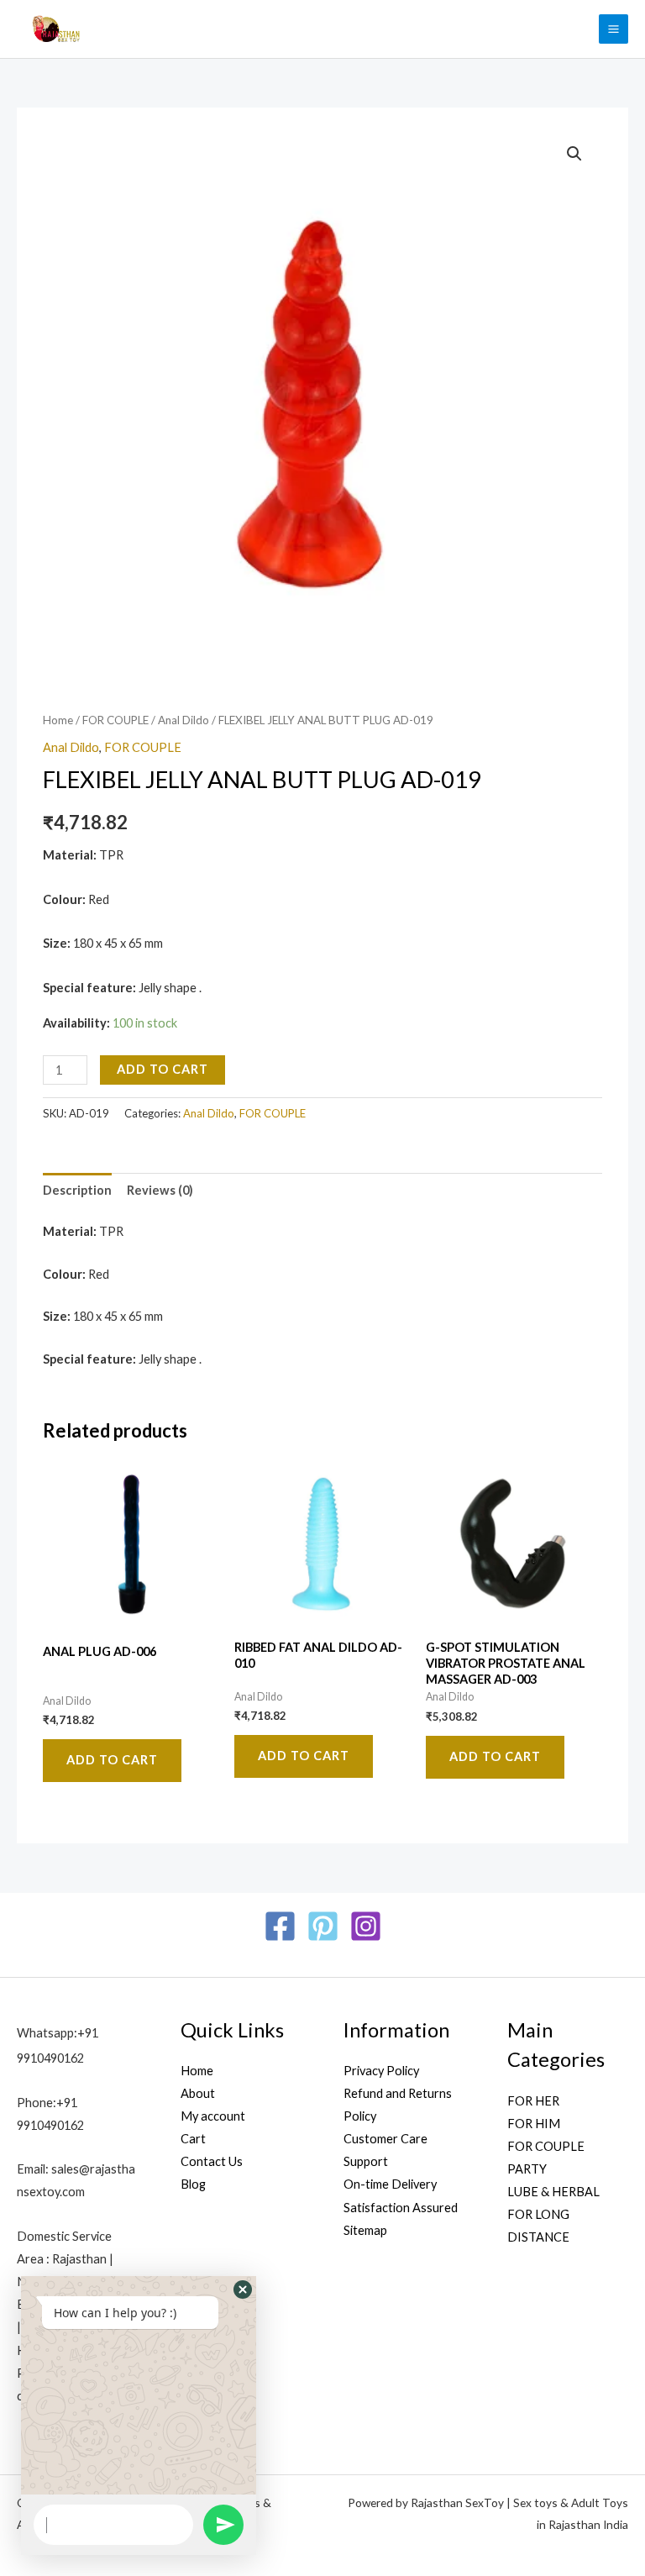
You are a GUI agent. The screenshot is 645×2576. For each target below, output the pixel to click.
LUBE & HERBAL (553, 2192)
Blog (193, 2184)
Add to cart (163, 1069)
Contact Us (212, 2161)
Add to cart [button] (112, 1760)
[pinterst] (323, 1926)
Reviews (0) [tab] (160, 1190)
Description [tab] (77, 1190)
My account (213, 2116)
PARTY (527, 2169)
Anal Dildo (184, 720)
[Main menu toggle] (614, 29)
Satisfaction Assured (401, 2208)
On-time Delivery (390, 2184)
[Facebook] (280, 1926)
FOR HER (533, 2101)
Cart (193, 2139)
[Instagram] (366, 1926)
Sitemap (365, 2230)
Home (58, 720)
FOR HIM (534, 2124)
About (198, 2093)
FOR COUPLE (115, 720)
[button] (574, 154)
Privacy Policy (381, 2071)
